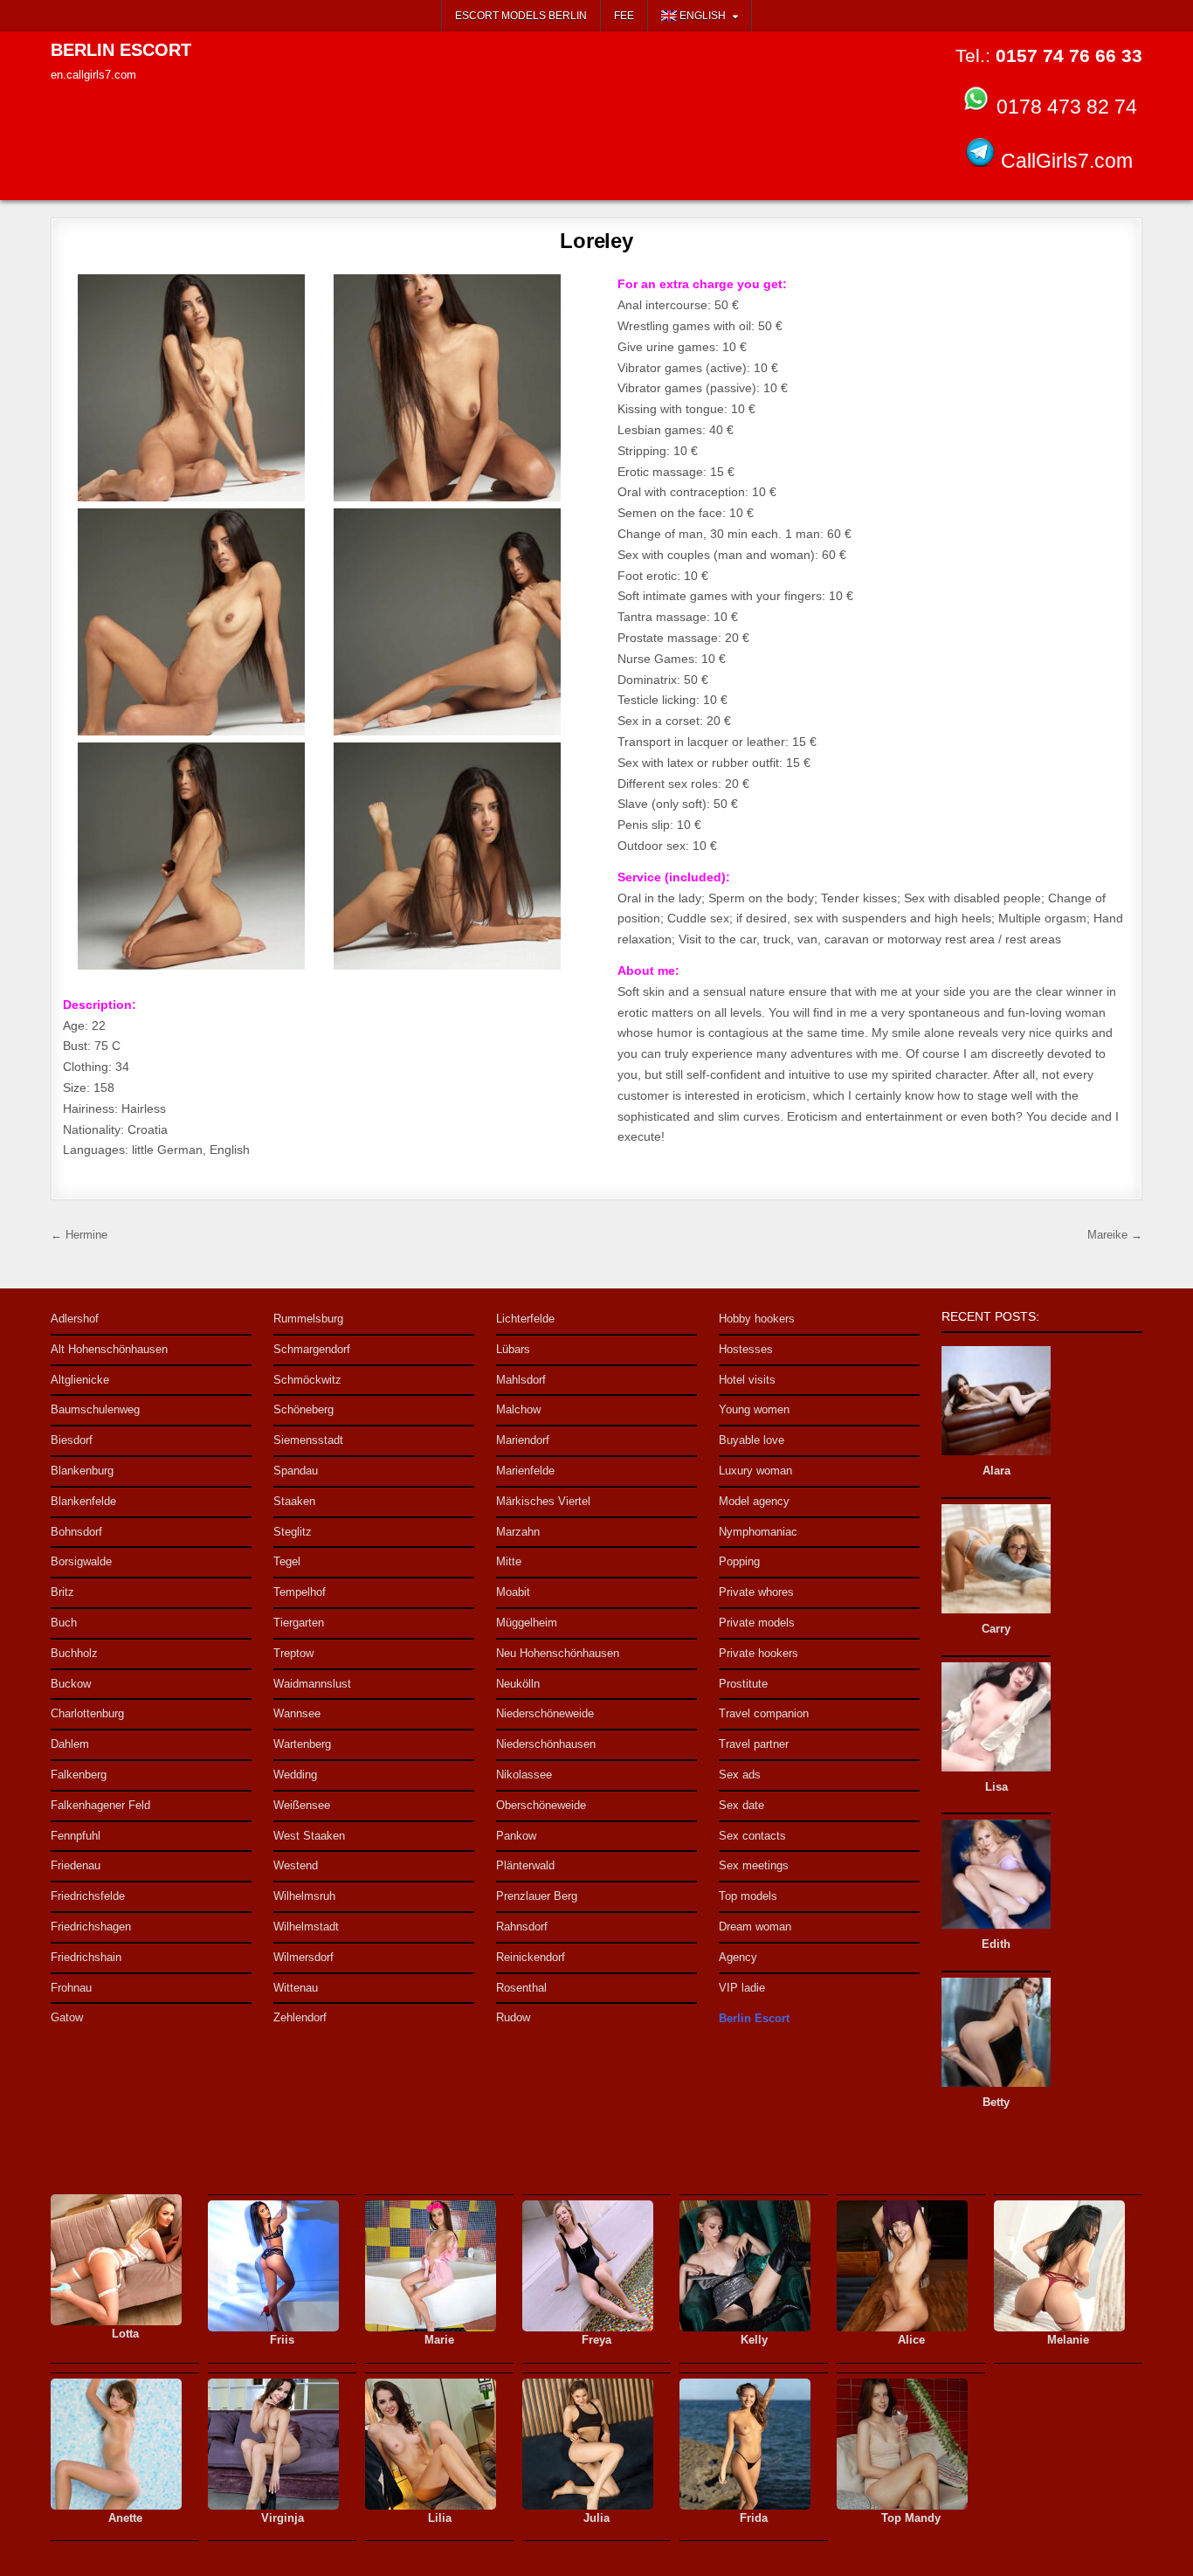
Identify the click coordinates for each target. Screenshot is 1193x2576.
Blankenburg (82, 1471)
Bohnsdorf (76, 1532)
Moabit (513, 1592)
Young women (754, 1409)
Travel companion (764, 1713)
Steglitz (293, 1532)
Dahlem (70, 1744)
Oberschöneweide (541, 1805)
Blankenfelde (83, 1501)
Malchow (518, 1409)
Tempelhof (300, 1592)
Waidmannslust (312, 1684)
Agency (738, 1957)
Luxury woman (755, 1471)
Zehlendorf (300, 2017)
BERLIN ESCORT (121, 50)
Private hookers (759, 1653)
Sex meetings (754, 1865)
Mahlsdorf (521, 1380)
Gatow (67, 2017)
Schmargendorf (312, 1349)
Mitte (509, 1561)
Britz (62, 1592)
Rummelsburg (308, 1319)
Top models (748, 1896)
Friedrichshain (86, 1957)
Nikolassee (524, 1775)
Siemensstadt (308, 1440)
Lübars (513, 1349)
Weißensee (302, 1805)
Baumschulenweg (95, 1409)
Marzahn (518, 1532)
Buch (64, 1623)
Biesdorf (72, 1440)
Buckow (71, 1684)
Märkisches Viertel (543, 1501)
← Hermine (79, 1235)
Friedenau (76, 1865)
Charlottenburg (87, 1713)
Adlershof (75, 1319)
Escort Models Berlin (521, 16)
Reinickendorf (531, 1957)
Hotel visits (747, 1380)
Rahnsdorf (522, 1927)
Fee (624, 16)
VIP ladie (742, 1988)
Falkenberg (79, 1775)
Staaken (294, 1501)
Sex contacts (752, 1836)
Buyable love (752, 1440)
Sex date (741, 1805)
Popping (739, 1561)
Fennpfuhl (76, 1836)
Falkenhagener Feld (100, 1805)
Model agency (754, 1501)
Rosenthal (521, 1988)
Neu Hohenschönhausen (558, 1653)
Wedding (295, 1775)
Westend (296, 1865)
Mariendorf (523, 1440)
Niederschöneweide (545, 1713)
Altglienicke (80, 1380)
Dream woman (755, 1927)
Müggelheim (527, 1623)
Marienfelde (525, 1471)
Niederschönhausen (546, 1744)
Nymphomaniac (758, 1532)
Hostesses (746, 1349)
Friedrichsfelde (88, 1896)
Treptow (293, 1653)
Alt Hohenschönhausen (109, 1349)
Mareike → (1115, 1235)
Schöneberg (303, 1409)
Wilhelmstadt (306, 1927)
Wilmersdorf (303, 1957)
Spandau (296, 1471)
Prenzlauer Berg (537, 1896)
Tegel (287, 1561)
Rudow (513, 2017)
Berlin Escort (754, 2018)
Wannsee (297, 1713)
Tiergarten (299, 1623)
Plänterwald (525, 1865)
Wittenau (296, 1988)
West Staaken (309, 1836)
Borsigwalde (81, 1561)
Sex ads (740, 1775)
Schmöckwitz (307, 1380)
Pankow (516, 1836)
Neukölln (518, 1684)
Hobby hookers (757, 1319)
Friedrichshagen (91, 1927)
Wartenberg (302, 1744)
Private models (757, 1623)
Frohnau (71, 1988)
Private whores (756, 1592)
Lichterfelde (525, 1319)
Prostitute (743, 1684)
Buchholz (74, 1653)
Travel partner (754, 1744)
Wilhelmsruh (304, 1896)
